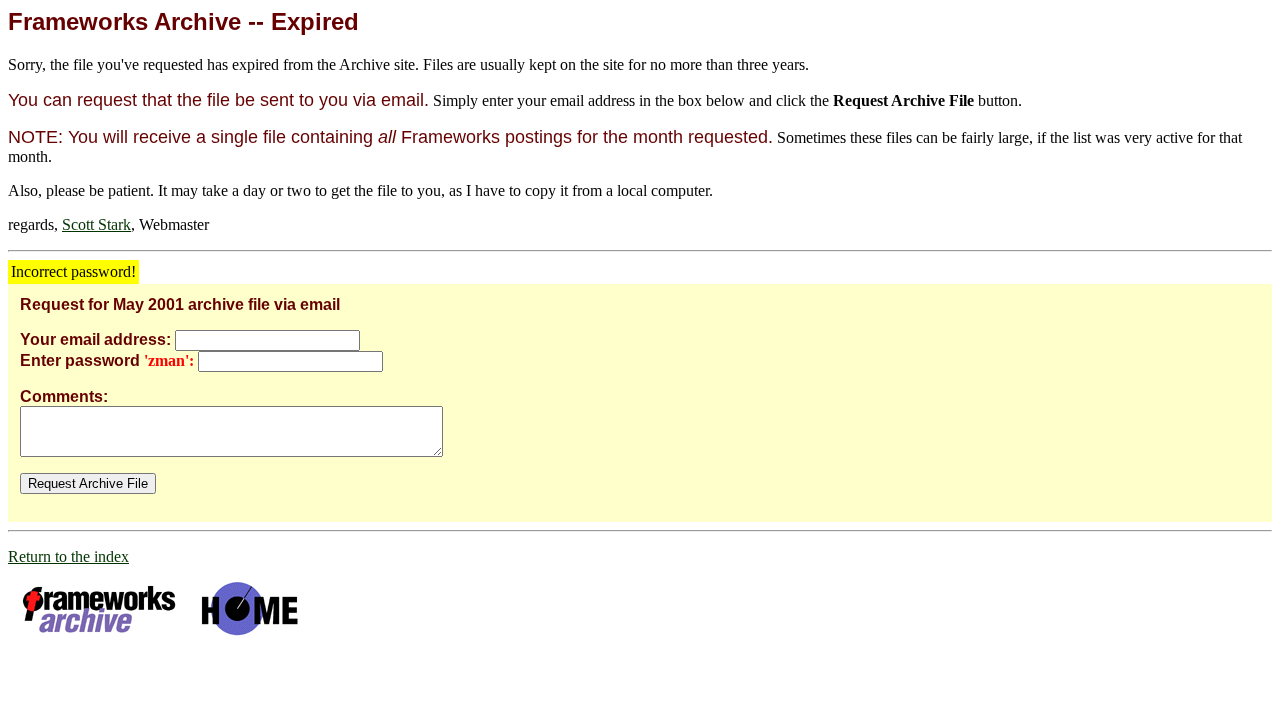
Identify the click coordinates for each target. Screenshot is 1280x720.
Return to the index (68, 556)
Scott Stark (96, 224)
